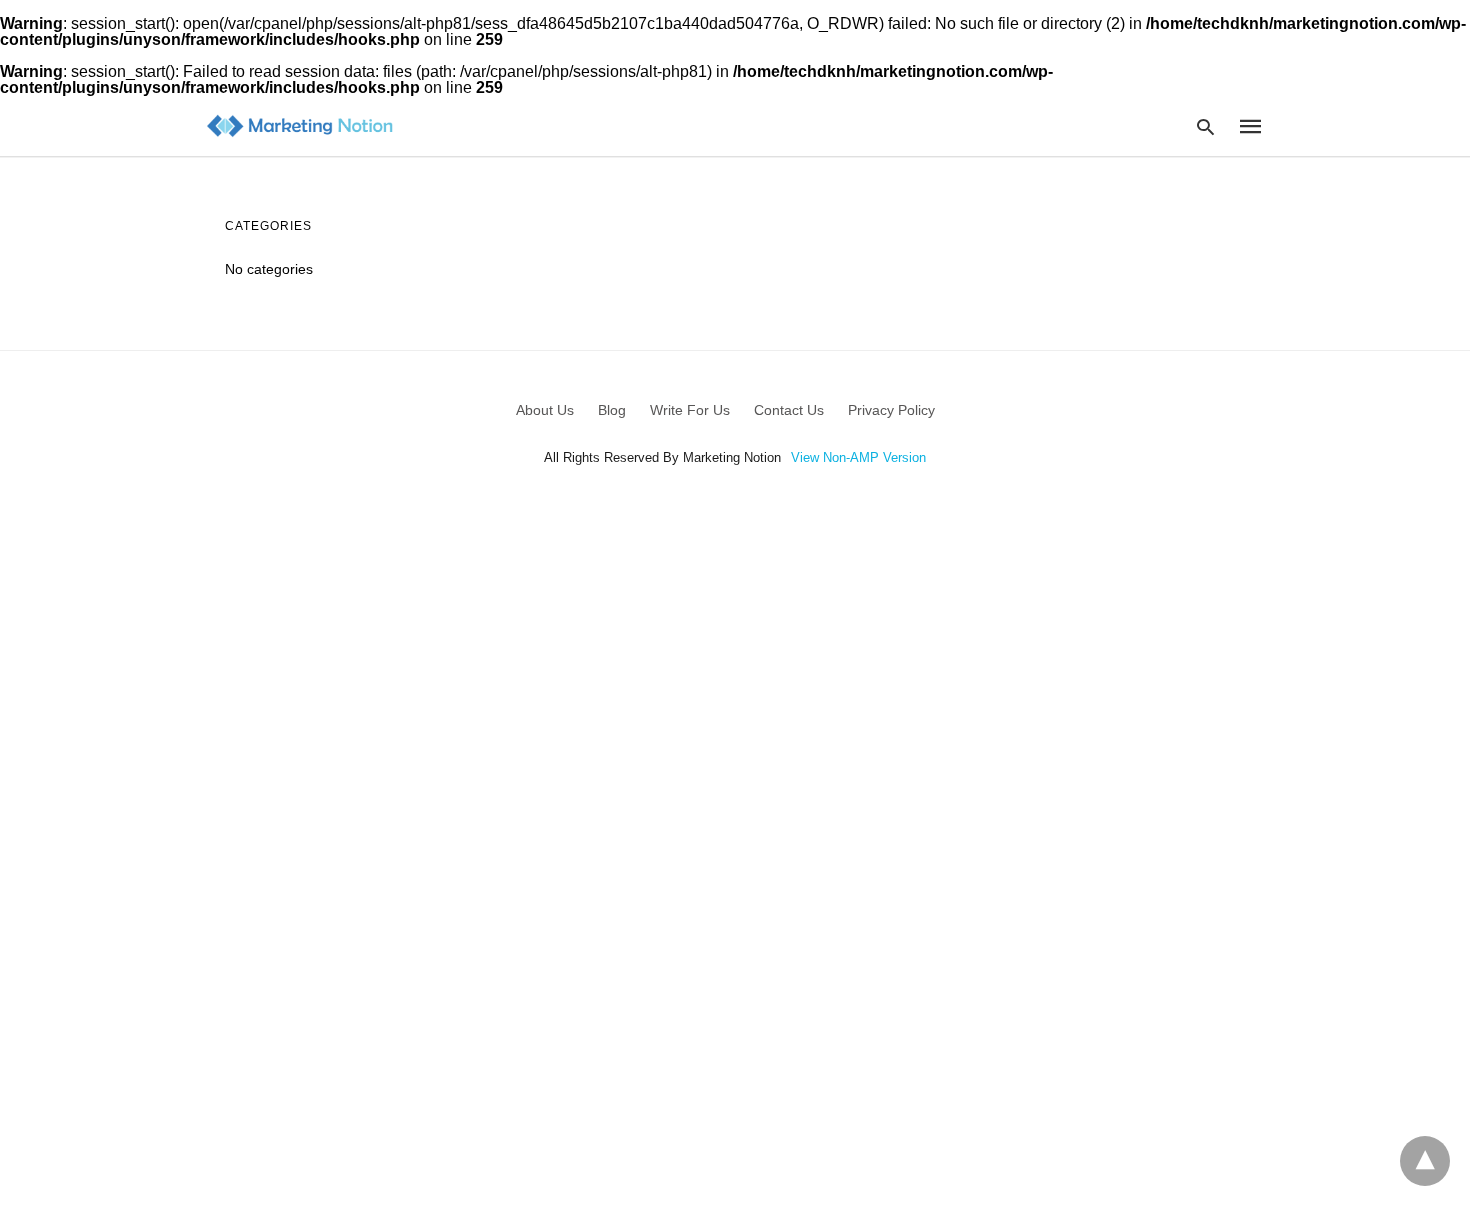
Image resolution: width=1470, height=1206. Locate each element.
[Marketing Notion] (300, 126)
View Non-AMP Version (858, 457)
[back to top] (1425, 1161)
